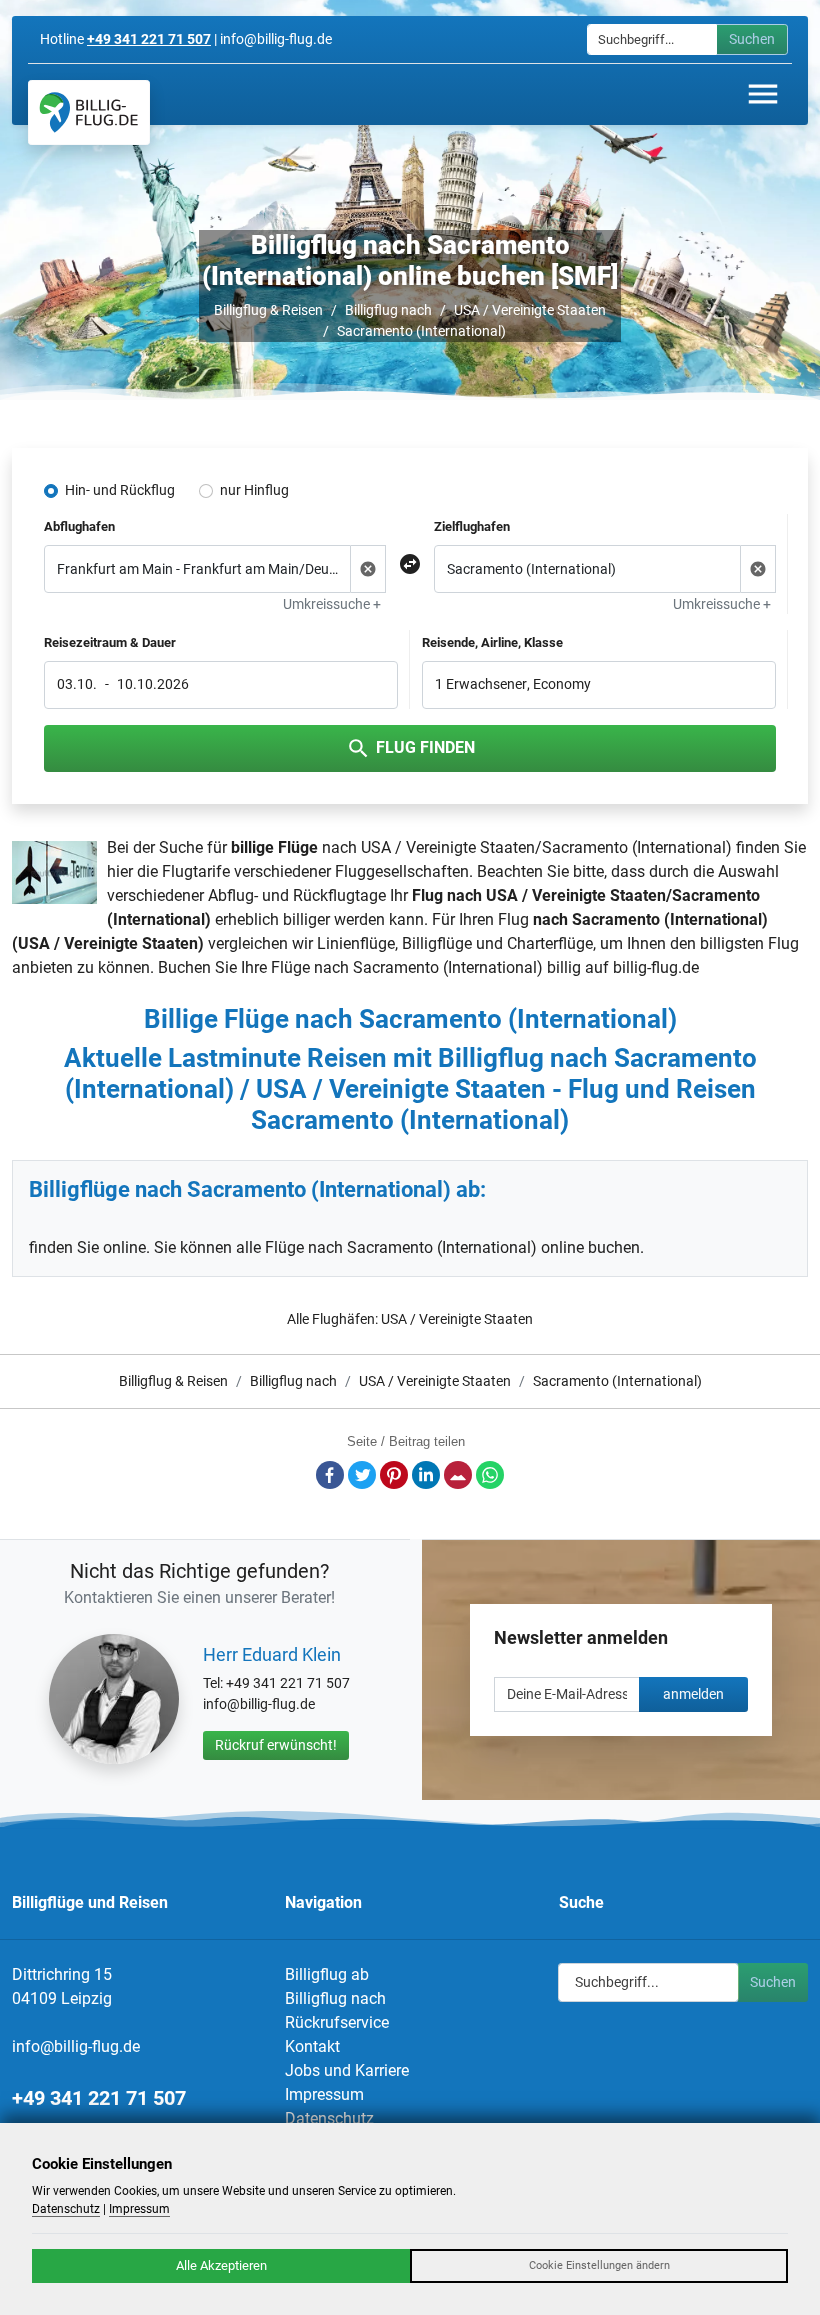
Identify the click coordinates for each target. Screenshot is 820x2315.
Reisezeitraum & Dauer (110, 642)
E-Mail (458, 1475)
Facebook (330, 1475)
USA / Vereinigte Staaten (530, 310)
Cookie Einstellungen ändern (599, 2265)
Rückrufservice (337, 2022)
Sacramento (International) (421, 331)
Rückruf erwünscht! (276, 1745)
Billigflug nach (388, 310)
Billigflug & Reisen (268, 310)
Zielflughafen (472, 526)
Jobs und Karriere (347, 2070)
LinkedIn (426, 1475)
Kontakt (312, 2046)
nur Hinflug (254, 490)
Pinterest (394, 1475)
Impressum (324, 2094)
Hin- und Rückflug (120, 490)
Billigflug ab (327, 1974)
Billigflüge (437, 943)
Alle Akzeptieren (221, 2265)
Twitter (362, 1475)
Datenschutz (329, 2118)
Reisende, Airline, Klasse (492, 642)
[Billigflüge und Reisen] (89, 112)
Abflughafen (79, 526)
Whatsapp (490, 1475)
